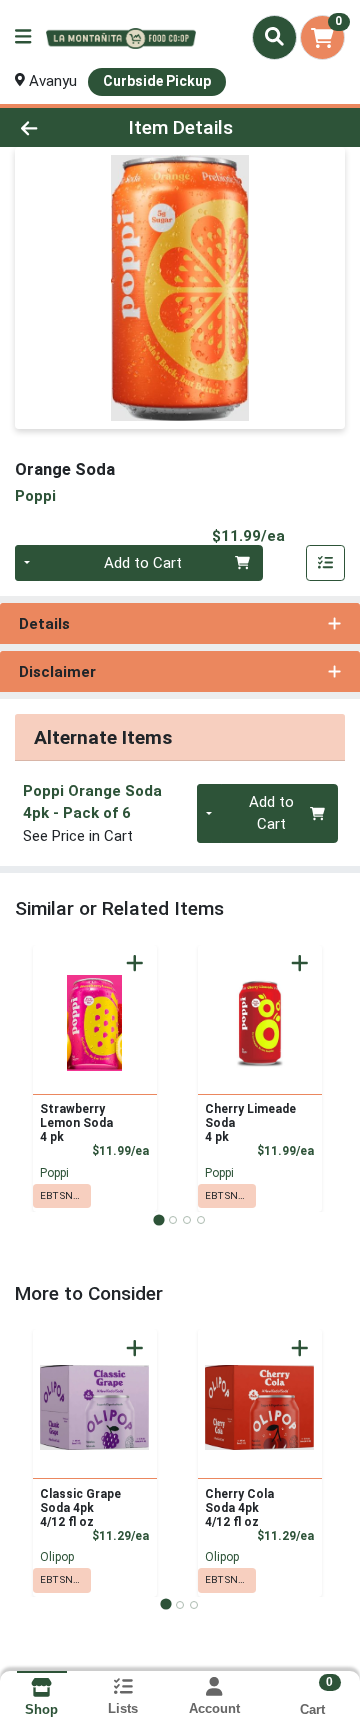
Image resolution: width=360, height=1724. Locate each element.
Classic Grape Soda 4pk (80, 1508)
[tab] (158, 1219)
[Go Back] (56, 127)
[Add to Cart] (135, 963)
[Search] (274, 37)
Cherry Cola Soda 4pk (239, 1508)
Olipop (57, 1557)
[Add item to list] (326, 563)
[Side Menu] (23, 37)
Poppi (54, 1173)
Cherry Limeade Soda (250, 1123)
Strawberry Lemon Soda (76, 1123)
